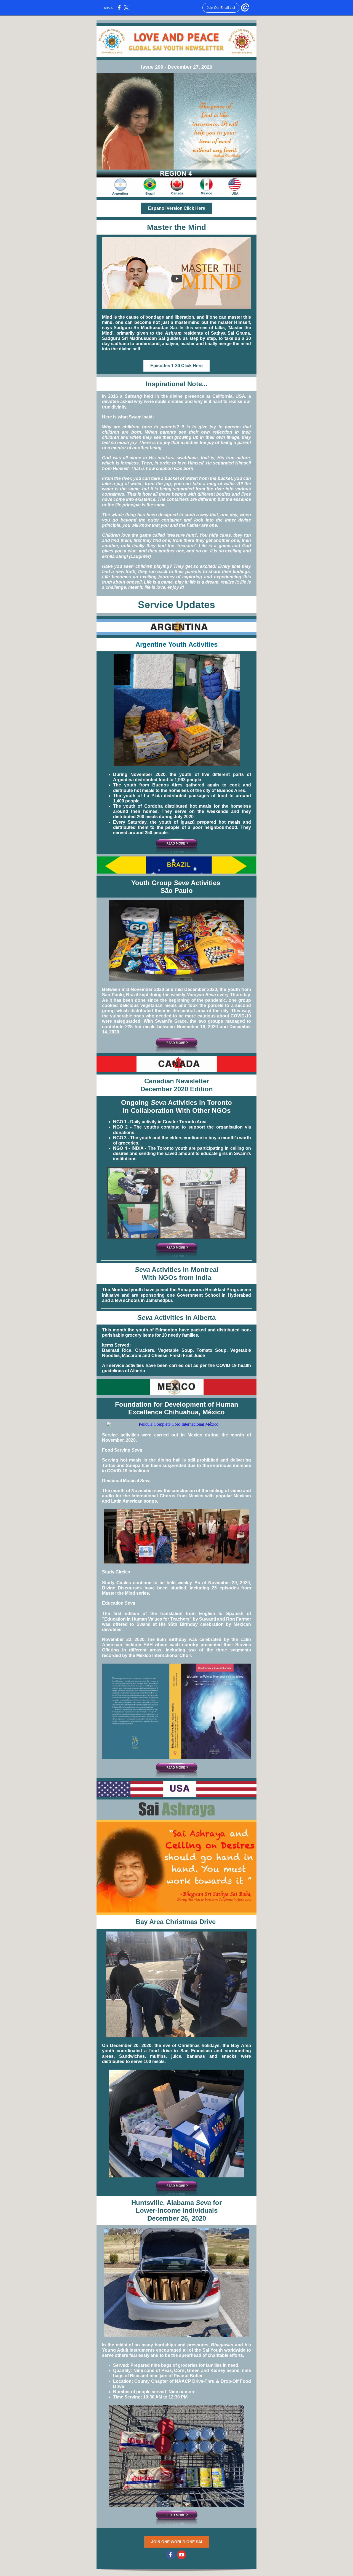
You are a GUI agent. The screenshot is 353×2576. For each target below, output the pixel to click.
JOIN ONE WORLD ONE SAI (177, 2542)
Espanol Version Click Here (177, 208)
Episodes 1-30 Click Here (176, 366)
